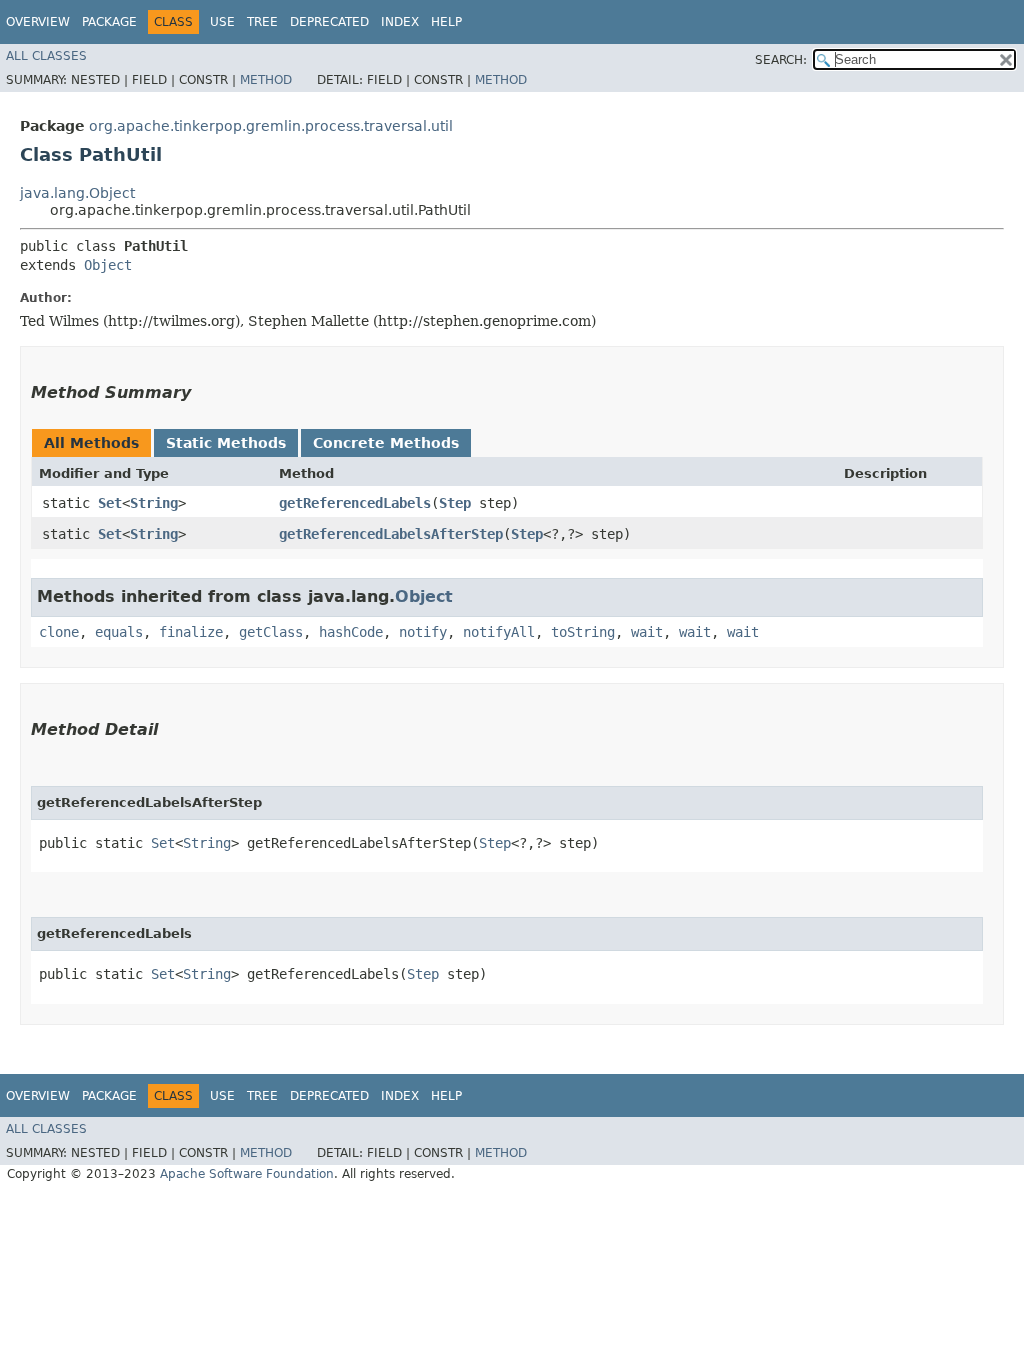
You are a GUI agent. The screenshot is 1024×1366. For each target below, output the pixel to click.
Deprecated (329, 22)
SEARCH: (781, 60)
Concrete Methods (386, 443)
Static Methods (226, 443)
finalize (191, 632)
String (154, 503)
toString (583, 632)
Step (455, 503)
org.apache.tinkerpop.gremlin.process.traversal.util (271, 126)
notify (423, 632)
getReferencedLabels (355, 503)
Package (109, 22)
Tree (262, 22)
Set (110, 503)
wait (647, 632)
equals (119, 632)
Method (266, 80)
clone (59, 632)
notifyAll (499, 632)
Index (400, 22)
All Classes (46, 56)
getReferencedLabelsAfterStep (391, 534)
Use (222, 22)
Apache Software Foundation (247, 1174)
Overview (38, 22)
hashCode (351, 632)
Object (108, 265)
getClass (271, 632)
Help (446, 22)
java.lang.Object (77, 193)
